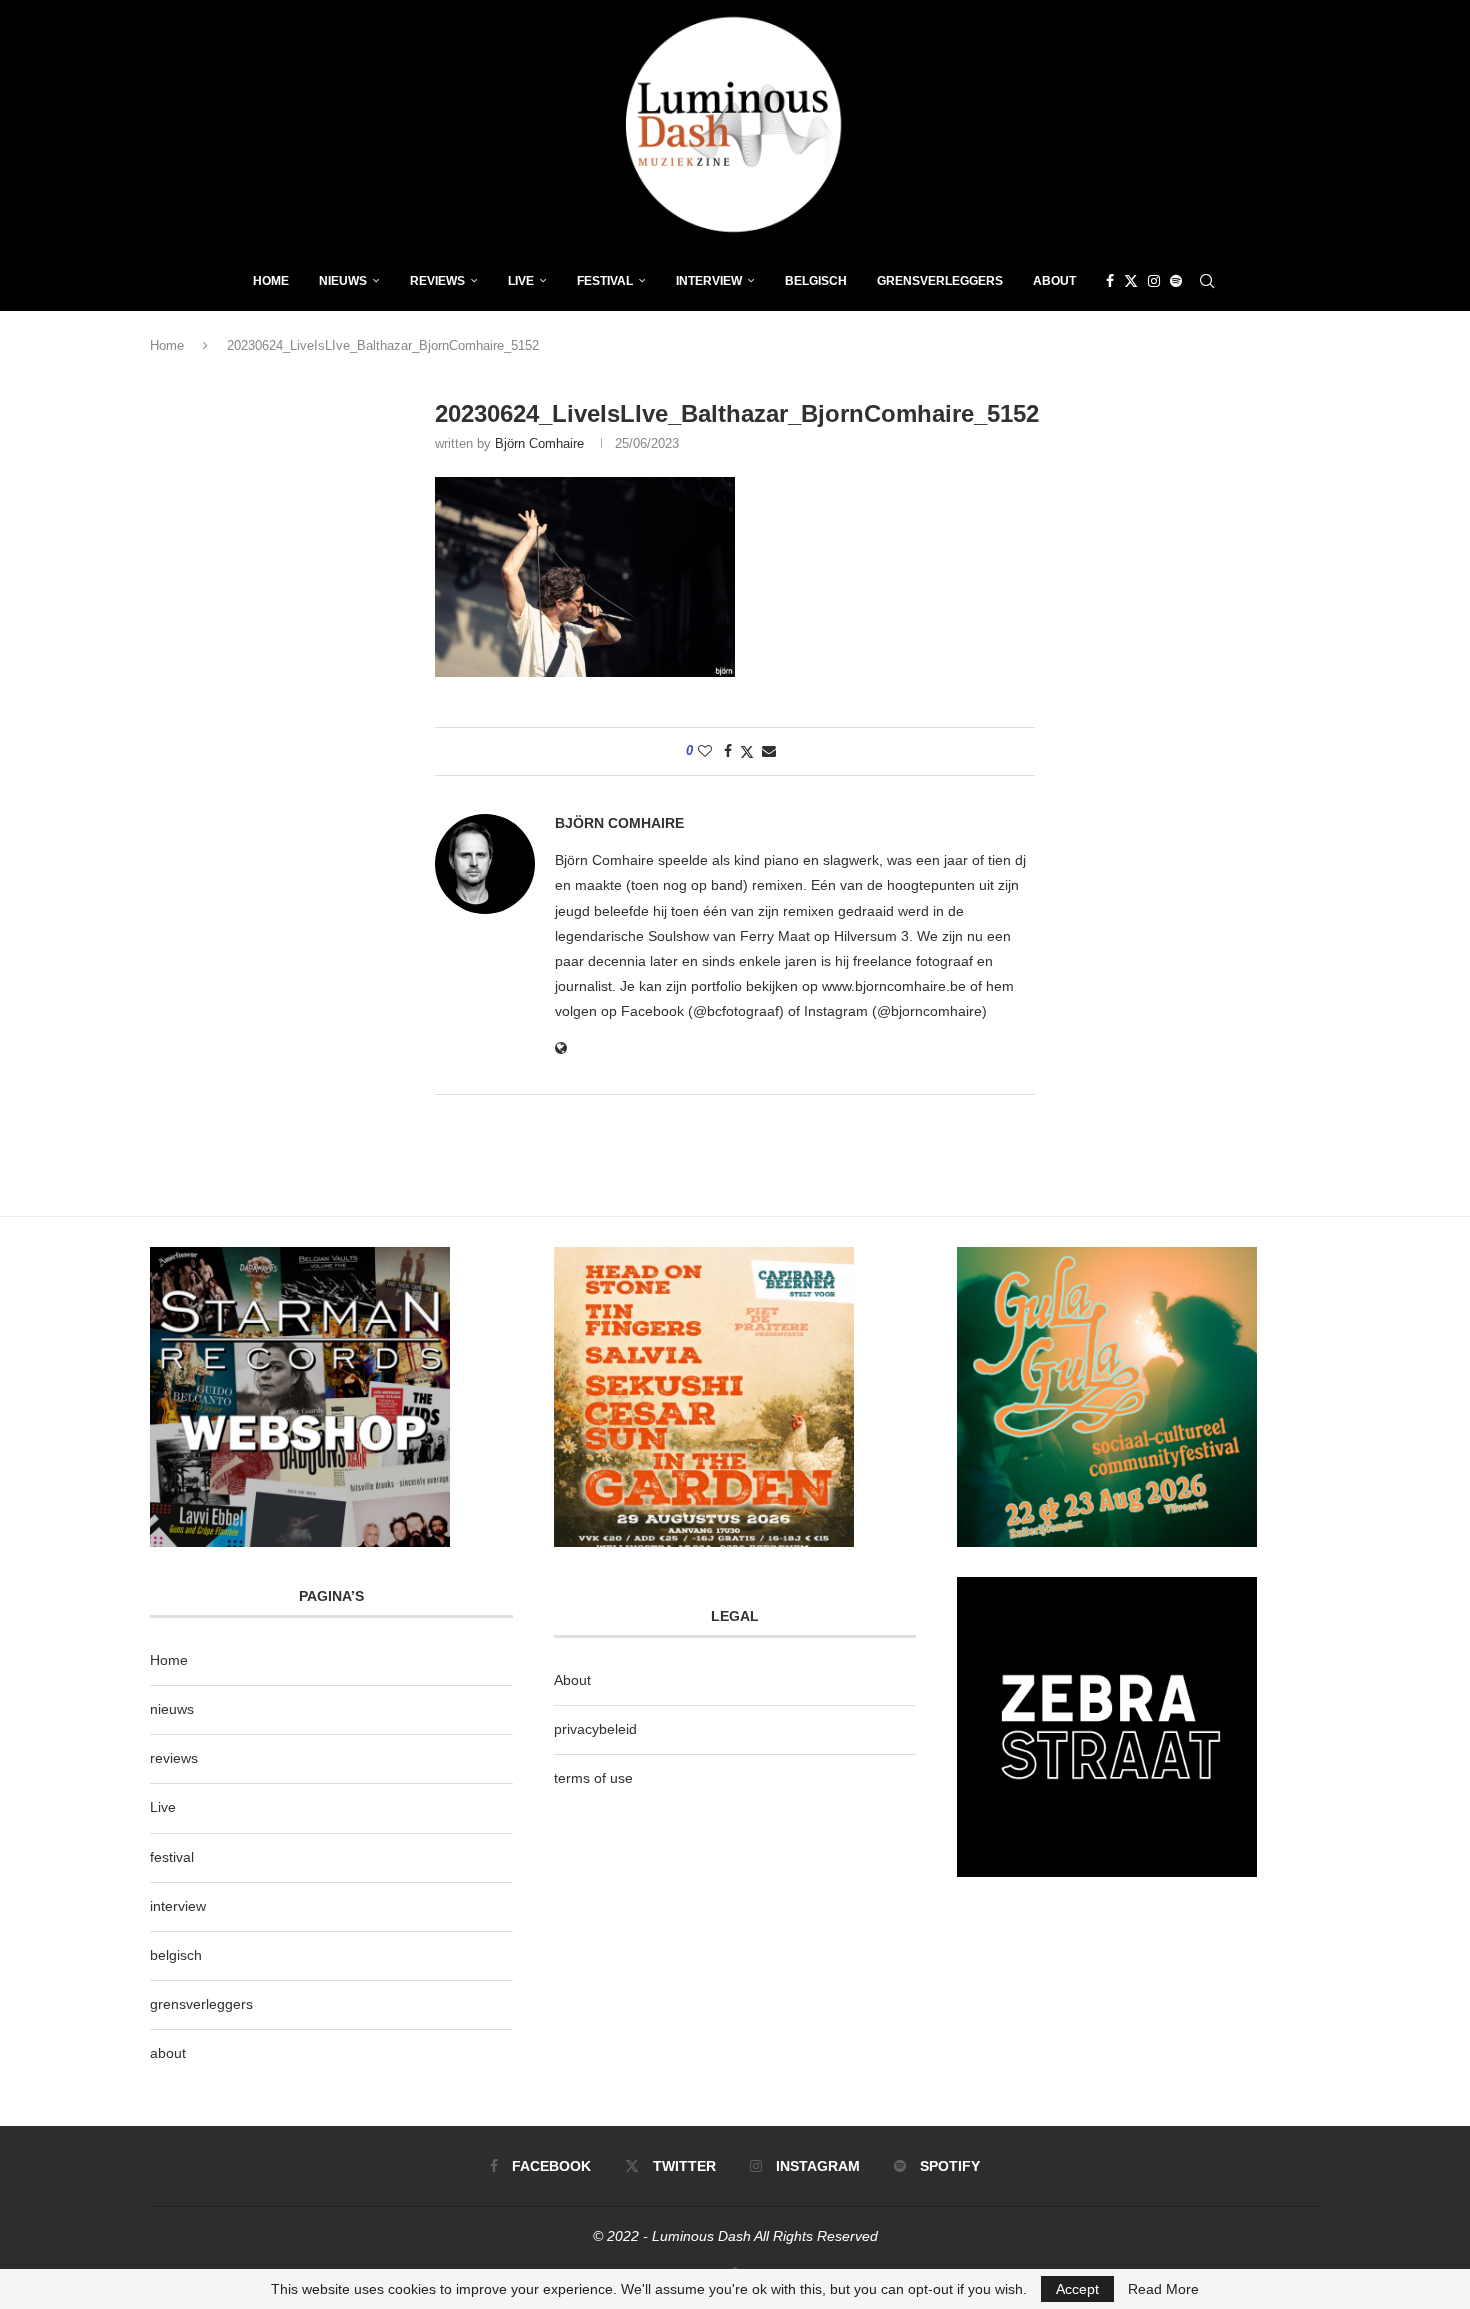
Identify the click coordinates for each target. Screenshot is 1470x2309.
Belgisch (816, 281)
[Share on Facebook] (728, 751)
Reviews (437, 281)
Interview (709, 281)
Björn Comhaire (539, 443)
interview (178, 1906)
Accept (1077, 2289)
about (168, 2053)
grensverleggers (201, 2004)
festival (172, 1857)
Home (271, 281)
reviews (174, 1758)
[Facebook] (1110, 281)
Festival (605, 281)
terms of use (593, 1778)
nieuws (343, 281)
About (1054, 281)
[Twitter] (1131, 281)
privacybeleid (595, 1729)
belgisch (176, 1955)
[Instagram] (1154, 281)
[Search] (1207, 281)
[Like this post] (705, 751)
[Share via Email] (769, 751)
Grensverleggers (940, 281)
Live (521, 281)
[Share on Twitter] (747, 751)
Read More (1163, 2289)
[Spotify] (1176, 281)
